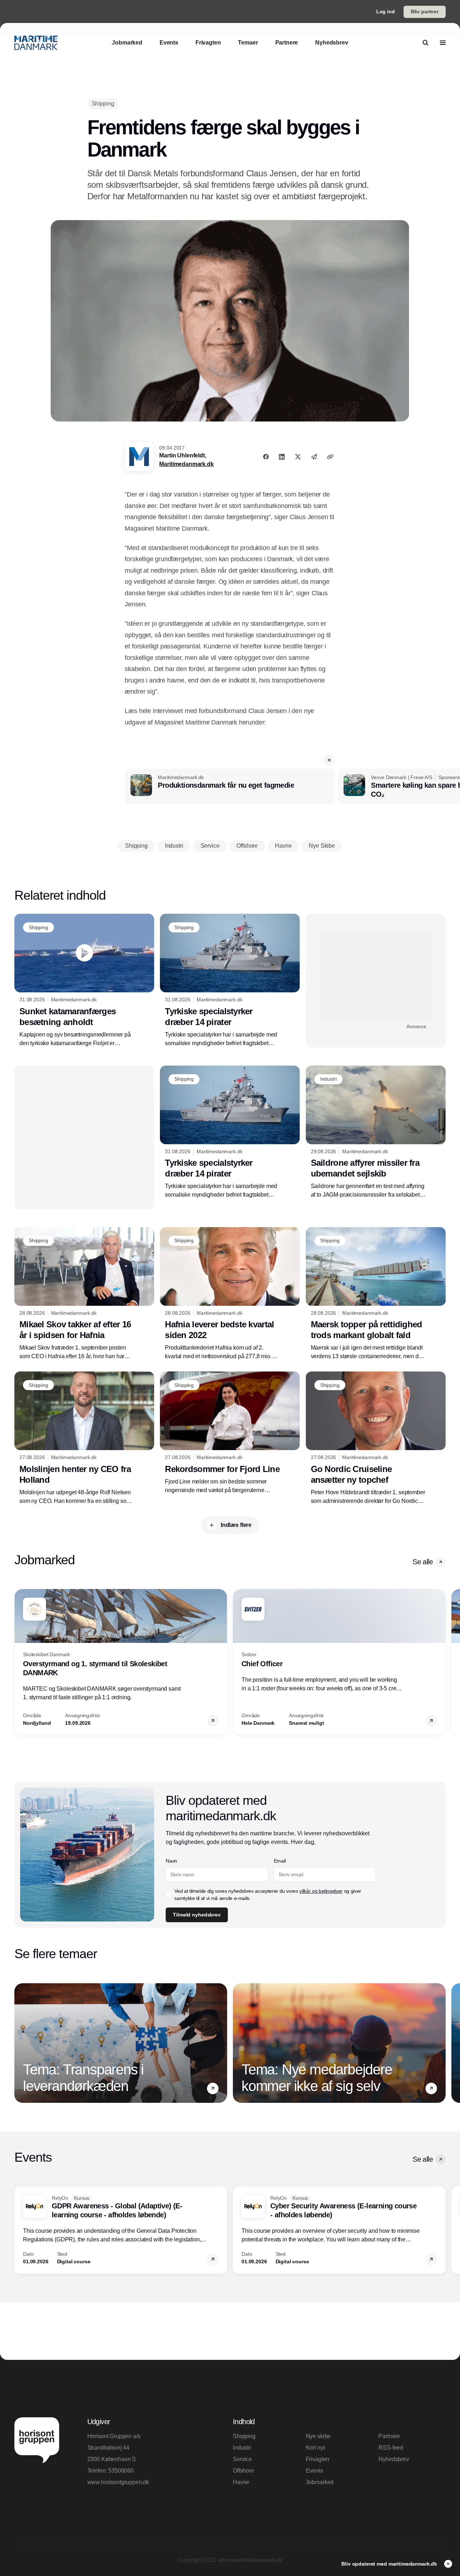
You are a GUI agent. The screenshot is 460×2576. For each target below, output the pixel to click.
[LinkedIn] (282, 457)
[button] (329, 760)
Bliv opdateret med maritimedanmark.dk (390, 2564)
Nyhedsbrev (394, 2459)
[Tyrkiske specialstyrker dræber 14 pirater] (230, 980)
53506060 (121, 2471)
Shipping (244, 2436)
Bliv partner (425, 11)
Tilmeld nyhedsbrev (197, 1915)
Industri (242, 2448)
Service (242, 2459)
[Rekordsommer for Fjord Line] (230, 1433)
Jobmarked (320, 2482)
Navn (171, 1861)
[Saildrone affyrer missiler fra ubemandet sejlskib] (376, 1133)
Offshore (243, 2471)
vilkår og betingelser (321, 1891)
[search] (425, 43)
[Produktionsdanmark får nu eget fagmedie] (230, 787)
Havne (241, 2482)
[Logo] (36, 43)
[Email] (314, 457)
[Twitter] (298, 457)
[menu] (443, 43)
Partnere (389, 2436)
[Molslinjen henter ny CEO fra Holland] (84, 1438)
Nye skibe (318, 2436)
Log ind (386, 11)
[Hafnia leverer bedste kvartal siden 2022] (230, 1294)
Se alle (423, 1562)
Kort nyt (315, 2448)
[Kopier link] (330, 457)
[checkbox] (169, 1895)
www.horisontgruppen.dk (118, 2482)
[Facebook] (266, 457)
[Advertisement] (376, 976)
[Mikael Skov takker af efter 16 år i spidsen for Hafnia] (84, 1294)
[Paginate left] (20, 1662)
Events (314, 2471)
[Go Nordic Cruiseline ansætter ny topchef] (376, 1438)
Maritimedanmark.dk (186, 464)
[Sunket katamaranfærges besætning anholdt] (84, 980)
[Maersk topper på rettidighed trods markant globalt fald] (376, 1294)
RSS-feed (391, 2448)
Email (280, 1861)
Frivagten (318, 2459)
